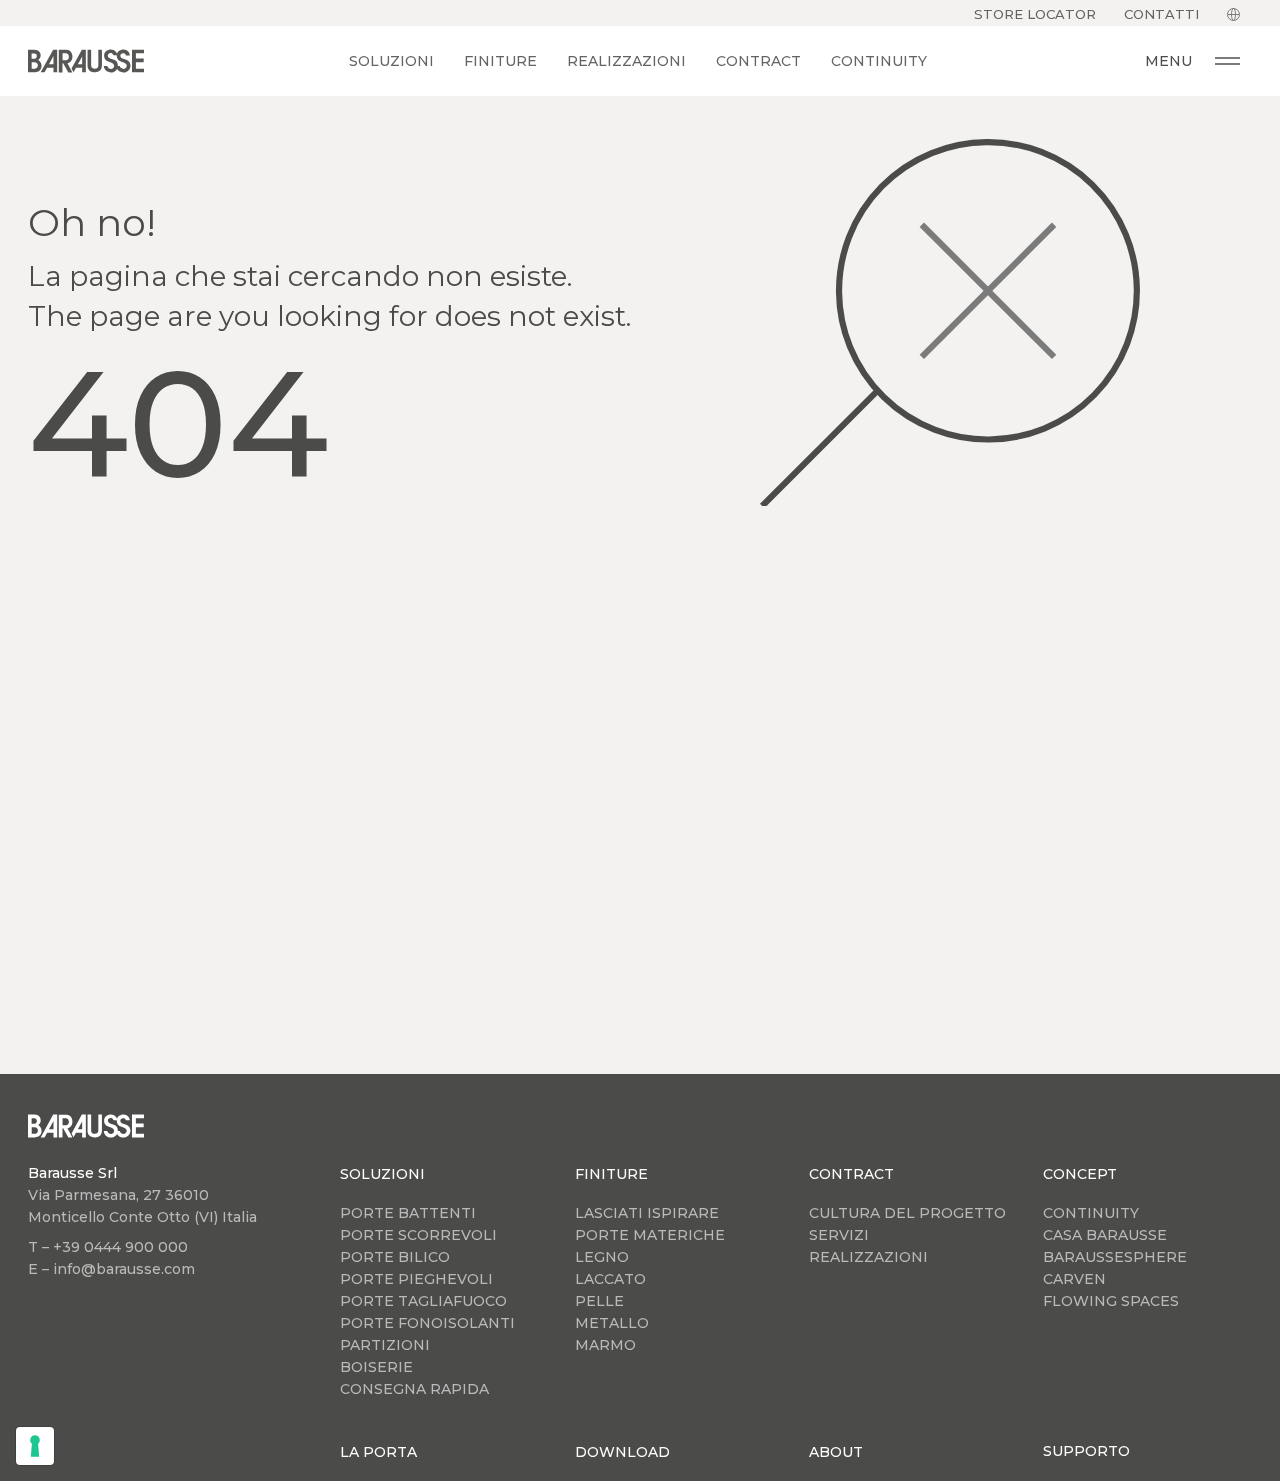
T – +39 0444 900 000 (108, 1247)
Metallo (612, 1323)
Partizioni (385, 1345)
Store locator (1035, 14)
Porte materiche (650, 1235)
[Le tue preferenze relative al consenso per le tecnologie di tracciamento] (35, 1446)
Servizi (839, 1235)
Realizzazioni (626, 61)
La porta (378, 1452)
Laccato (610, 1279)
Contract (758, 61)
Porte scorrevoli (418, 1235)
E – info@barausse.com (111, 1269)
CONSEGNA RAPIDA (414, 1389)
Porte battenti (408, 1213)
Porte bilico (395, 1257)
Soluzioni (391, 61)
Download (622, 1452)
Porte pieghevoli (416, 1279)
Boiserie (376, 1367)
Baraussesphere (1115, 1257)
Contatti (1161, 14)
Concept (1080, 1174)
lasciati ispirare (647, 1213)
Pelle (599, 1301)
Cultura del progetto (907, 1213)
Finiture (500, 61)
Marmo (605, 1345)
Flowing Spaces (1111, 1301)
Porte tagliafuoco (423, 1301)
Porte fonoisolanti (427, 1323)
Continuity (879, 61)
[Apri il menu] (1228, 61)
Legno (602, 1257)
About (836, 1452)
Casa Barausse (1105, 1235)
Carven (1074, 1279)
